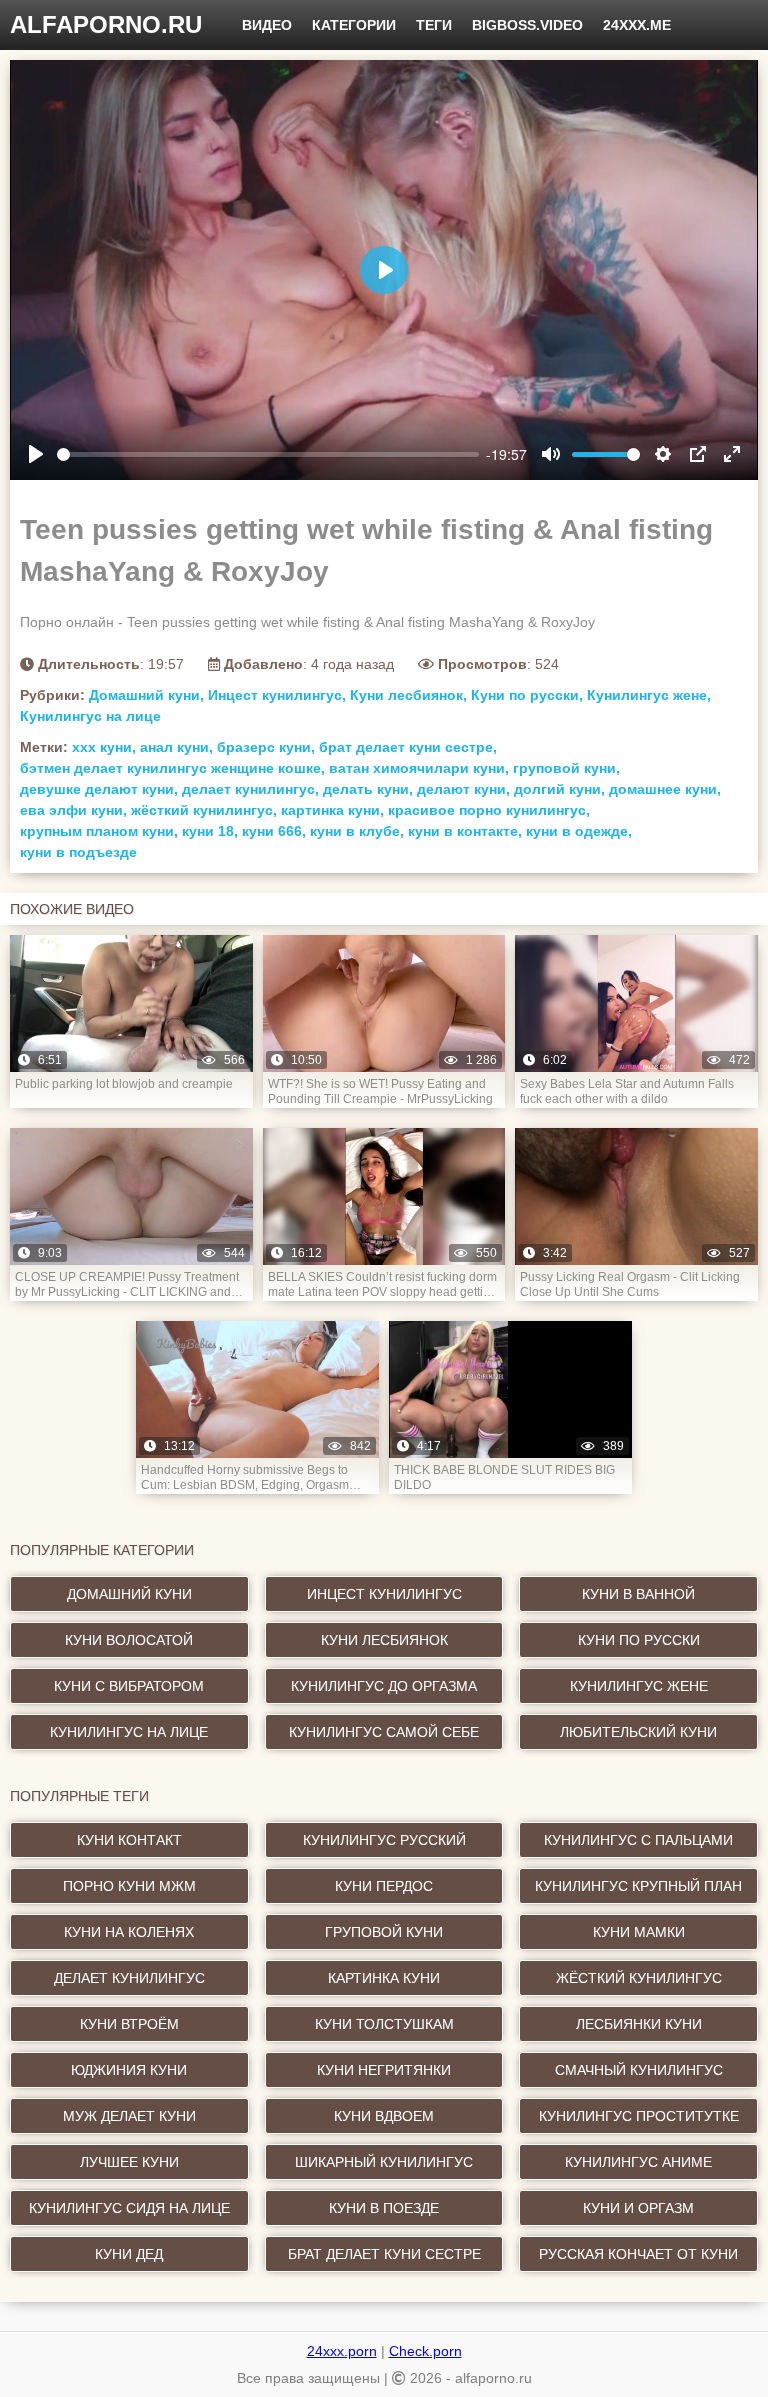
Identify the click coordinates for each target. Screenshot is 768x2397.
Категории (354, 25)
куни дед (129, 2254)
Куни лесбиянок (384, 1640)
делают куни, (463, 789)
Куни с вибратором (129, 1686)
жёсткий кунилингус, (204, 810)
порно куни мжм (129, 1886)
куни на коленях (129, 1932)
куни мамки (639, 1932)
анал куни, (176, 747)
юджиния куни (129, 2070)
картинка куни (384, 1978)
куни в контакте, (465, 831)
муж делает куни (129, 2116)
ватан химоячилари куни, (419, 768)
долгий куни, (559, 789)
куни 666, (274, 831)
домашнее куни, (665, 789)
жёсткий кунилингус (639, 1978)
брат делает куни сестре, (408, 747)
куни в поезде (384, 2208)
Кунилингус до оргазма (384, 1686)
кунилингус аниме (638, 2162)
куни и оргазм (638, 2208)
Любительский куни (638, 1732)
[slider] (268, 454)
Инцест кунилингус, (277, 695)
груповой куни (384, 1932)
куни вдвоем (384, 2116)
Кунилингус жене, (649, 695)
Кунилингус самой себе (384, 1732)
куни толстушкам (384, 2024)
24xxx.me (637, 25)
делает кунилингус (129, 1978)
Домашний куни (129, 1594)
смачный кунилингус (639, 2070)
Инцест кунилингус (384, 1594)
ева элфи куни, (73, 810)
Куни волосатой (129, 1640)
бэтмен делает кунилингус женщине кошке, (172, 768)
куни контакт (129, 1840)
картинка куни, (332, 810)
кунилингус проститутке (639, 2116)
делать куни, (368, 789)
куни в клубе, (357, 831)
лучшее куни (129, 2162)
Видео (267, 25)
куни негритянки (384, 2070)
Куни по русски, (527, 695)
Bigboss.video (527, 25)
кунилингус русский (384, 1840)
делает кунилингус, (250, 789)
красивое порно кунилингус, (489, 810)
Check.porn (425, 2351)
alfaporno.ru (106, 24)
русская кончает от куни (638, 2254)
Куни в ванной (638, 1594)
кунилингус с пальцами (638, 1840)
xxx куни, (104, 747)
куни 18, (210, 831)
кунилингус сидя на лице (129, 2208)
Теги (434, 25)
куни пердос (384, 1886)
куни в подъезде (78, 852)
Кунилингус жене (639, 1686)
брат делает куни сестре (384, 2254)
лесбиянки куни (639, 2024)
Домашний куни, (146, 695)
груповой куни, (566, 768)
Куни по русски (639, 1640)
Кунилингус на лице (90, 716)
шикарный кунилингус (384, 2162)
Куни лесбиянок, (408, 695)
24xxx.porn (342, 2351)
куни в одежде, (579, 831)
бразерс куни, (266, 747)
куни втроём (129, 2024)
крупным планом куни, (99, 831)
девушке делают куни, (99, 789)
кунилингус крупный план (638, 1886)
